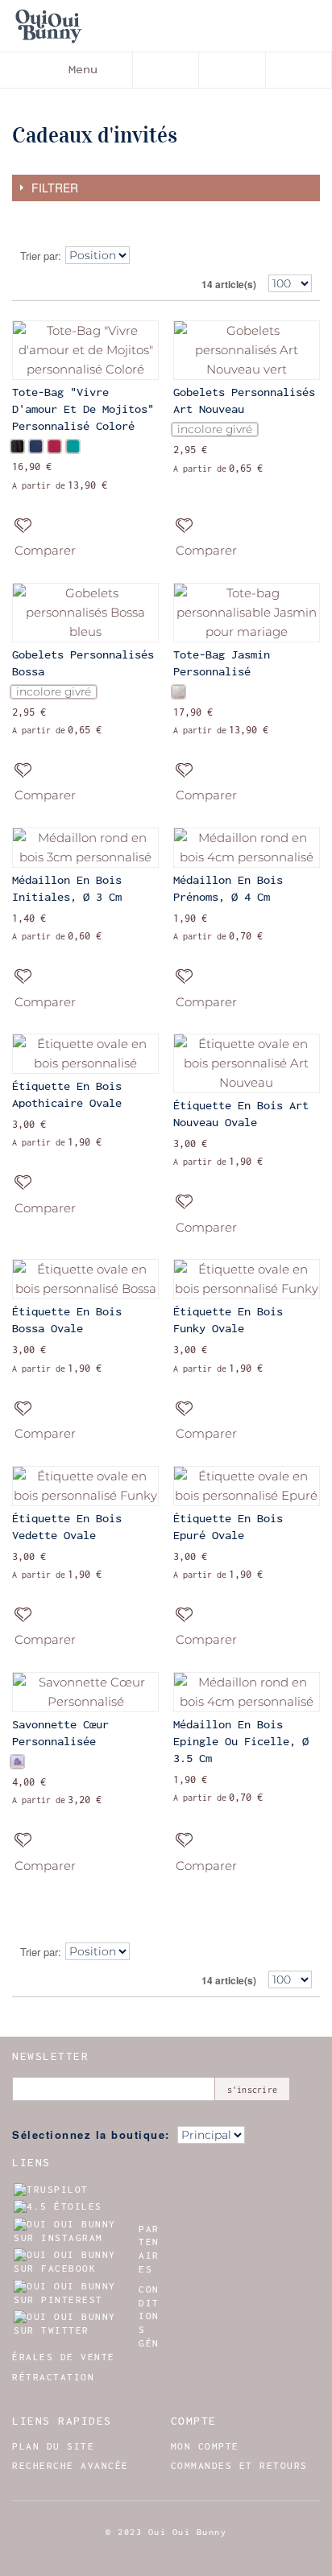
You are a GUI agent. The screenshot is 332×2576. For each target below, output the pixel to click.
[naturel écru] (178, 692)
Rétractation (53, 2377)
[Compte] (232, 70)
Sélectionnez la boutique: (91, 2134)
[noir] (17, 446)
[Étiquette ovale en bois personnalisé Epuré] (247, 1486)
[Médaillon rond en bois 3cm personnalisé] (85, 848)
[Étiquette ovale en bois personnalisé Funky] (247, 1279)
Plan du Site (53, 2446)
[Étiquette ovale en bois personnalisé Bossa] (85, 1279)
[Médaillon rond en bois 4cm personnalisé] (247, 848)
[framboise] (54, 446)
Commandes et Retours (239, 2466)
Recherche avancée (71, 2466)
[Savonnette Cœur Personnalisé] (85, 1692)
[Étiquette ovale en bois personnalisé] (85, 1054)
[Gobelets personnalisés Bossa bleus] (85, 613)
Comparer (45, 550)
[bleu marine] (36, 446)
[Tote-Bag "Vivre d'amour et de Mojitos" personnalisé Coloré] (85, 350)
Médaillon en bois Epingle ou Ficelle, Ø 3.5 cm (241, 1741)
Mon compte (205, 2446)
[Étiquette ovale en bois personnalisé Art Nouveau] (247, 1063)
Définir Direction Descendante (147, 256)
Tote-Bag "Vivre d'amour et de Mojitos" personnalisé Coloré (83, 409)
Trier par (39, 256)
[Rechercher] (166, 70)
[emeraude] (73, 446)
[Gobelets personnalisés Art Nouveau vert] (247, 350)
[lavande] (17, 1762)
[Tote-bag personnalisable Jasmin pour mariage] (247, 613)
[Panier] (299, 70)
